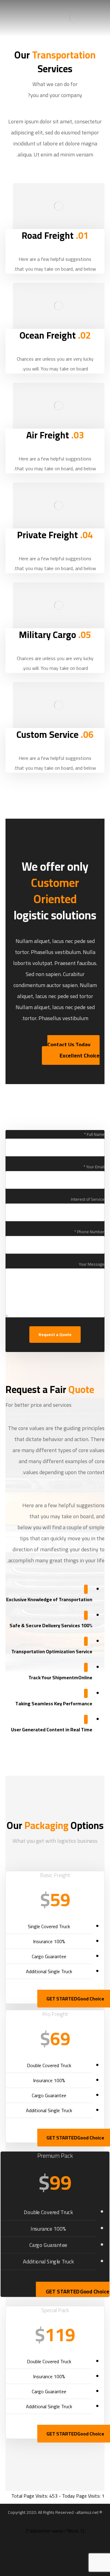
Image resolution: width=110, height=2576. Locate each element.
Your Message (92, 1264)
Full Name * (94, 1134)
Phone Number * (89, 1232)
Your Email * (94, 1167)
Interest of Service (88, 1199)
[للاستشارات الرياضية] (74, 18)
